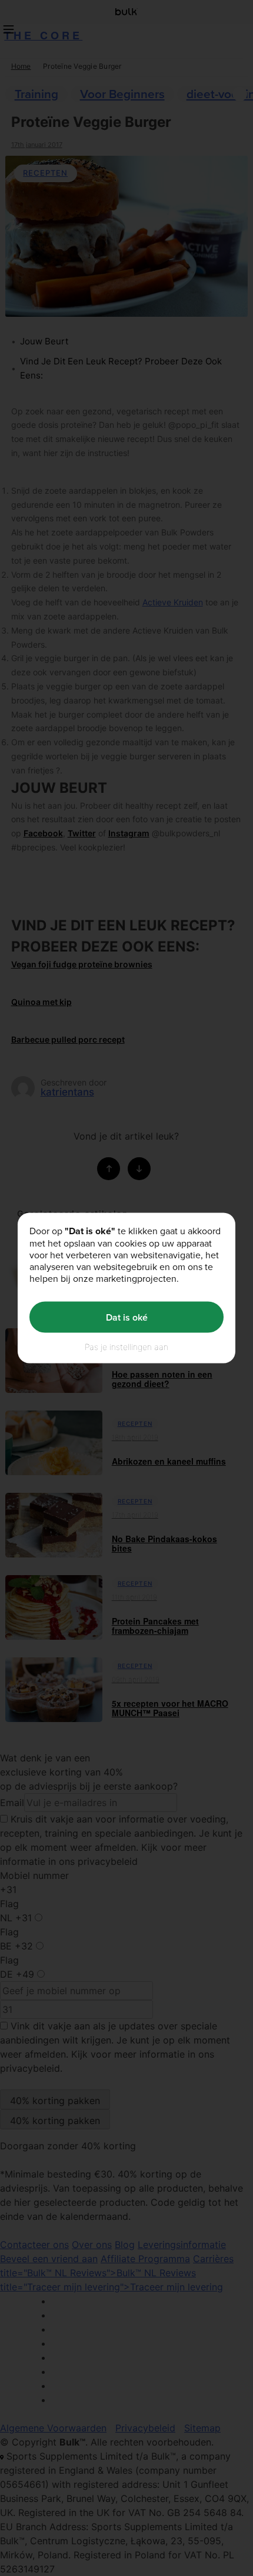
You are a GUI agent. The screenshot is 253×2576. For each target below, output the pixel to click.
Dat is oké (127, 1317)
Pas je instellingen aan (126, 1347)
